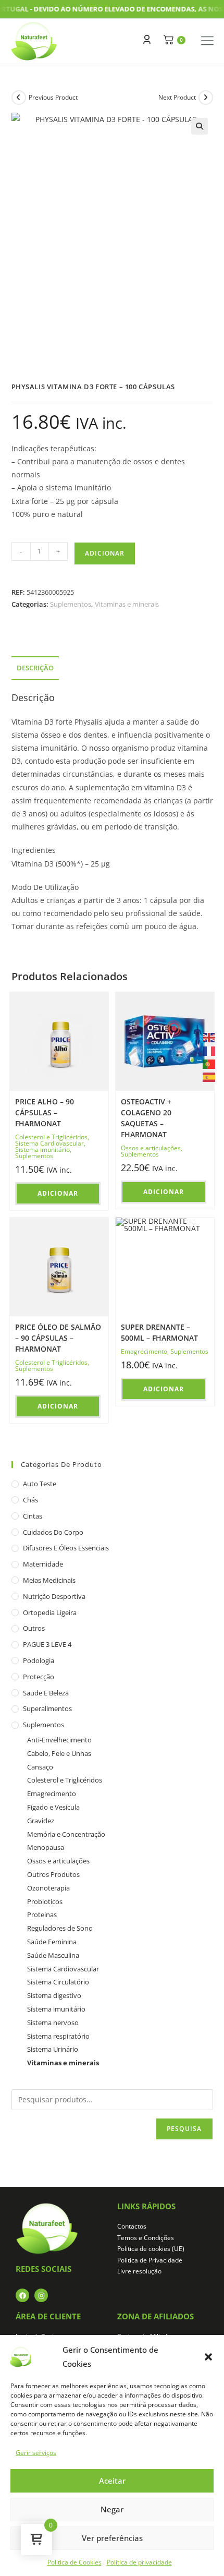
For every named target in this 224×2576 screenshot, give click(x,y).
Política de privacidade (139, 2562)
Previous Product (53, 97)
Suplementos (71, 604)
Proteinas (42, 1915)
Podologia (39, 1660)
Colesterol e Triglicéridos (51, 1137)
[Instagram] (41, 2295)
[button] (208, 2357)
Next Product (177, 97)
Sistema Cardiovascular (49, 1143)
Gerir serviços (36, 2453)
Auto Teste (40, 1484)
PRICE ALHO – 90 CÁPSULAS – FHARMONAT (45, 1112)
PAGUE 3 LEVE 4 (47, 1644)
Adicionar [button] (58, 1193)
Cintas (33, 1516)
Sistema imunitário (42, 1149)
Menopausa (46, 1847)
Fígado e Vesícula (53, 1807)
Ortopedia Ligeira (50, 1612)
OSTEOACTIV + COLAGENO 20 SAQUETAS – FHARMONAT (146, 1118)
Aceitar (112, 2481)
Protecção (39, 1677)
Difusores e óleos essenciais (66, 1548)
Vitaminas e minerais (127, 604)
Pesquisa (184, 2129)
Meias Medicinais (49, 1580)
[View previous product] (19, 98)
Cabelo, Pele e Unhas (59, 1753)
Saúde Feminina (52, 1942)
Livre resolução (139, 2271)
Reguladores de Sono (60, 1928)
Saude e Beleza (46, 1693)
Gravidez (41, 1821)
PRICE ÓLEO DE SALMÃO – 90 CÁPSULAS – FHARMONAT (58, 1338)
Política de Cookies (74, 2562)
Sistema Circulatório (58, 1982)
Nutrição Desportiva (54, 1596)
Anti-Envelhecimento (59, 1740)
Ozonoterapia (48, 1888)
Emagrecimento (144, 1351)
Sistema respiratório (58, 2036)
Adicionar (105, 553)
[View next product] (206, 98)
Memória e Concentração (66, 1834)
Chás (30, 1500)
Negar (112, 2509)
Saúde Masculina (53, 1955)
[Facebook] (22, 2295)
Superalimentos (47, 1708)
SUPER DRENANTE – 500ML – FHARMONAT (159, 1332)
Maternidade (43, 1564)
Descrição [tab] (35, 668)
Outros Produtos (53, 1874)
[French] (209, 1050)
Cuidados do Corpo (53, 1532)
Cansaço (40, 1767)
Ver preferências (112, 2538)
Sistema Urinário (53, 2049)
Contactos (132, 2226)
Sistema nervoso (53, 2023)
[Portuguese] (209, 1063)
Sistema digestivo (54, 1995)
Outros (34, 1628)
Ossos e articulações (151, 1148)
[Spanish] (209, 1076)
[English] (209, 1037)
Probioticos (45, 1901)
